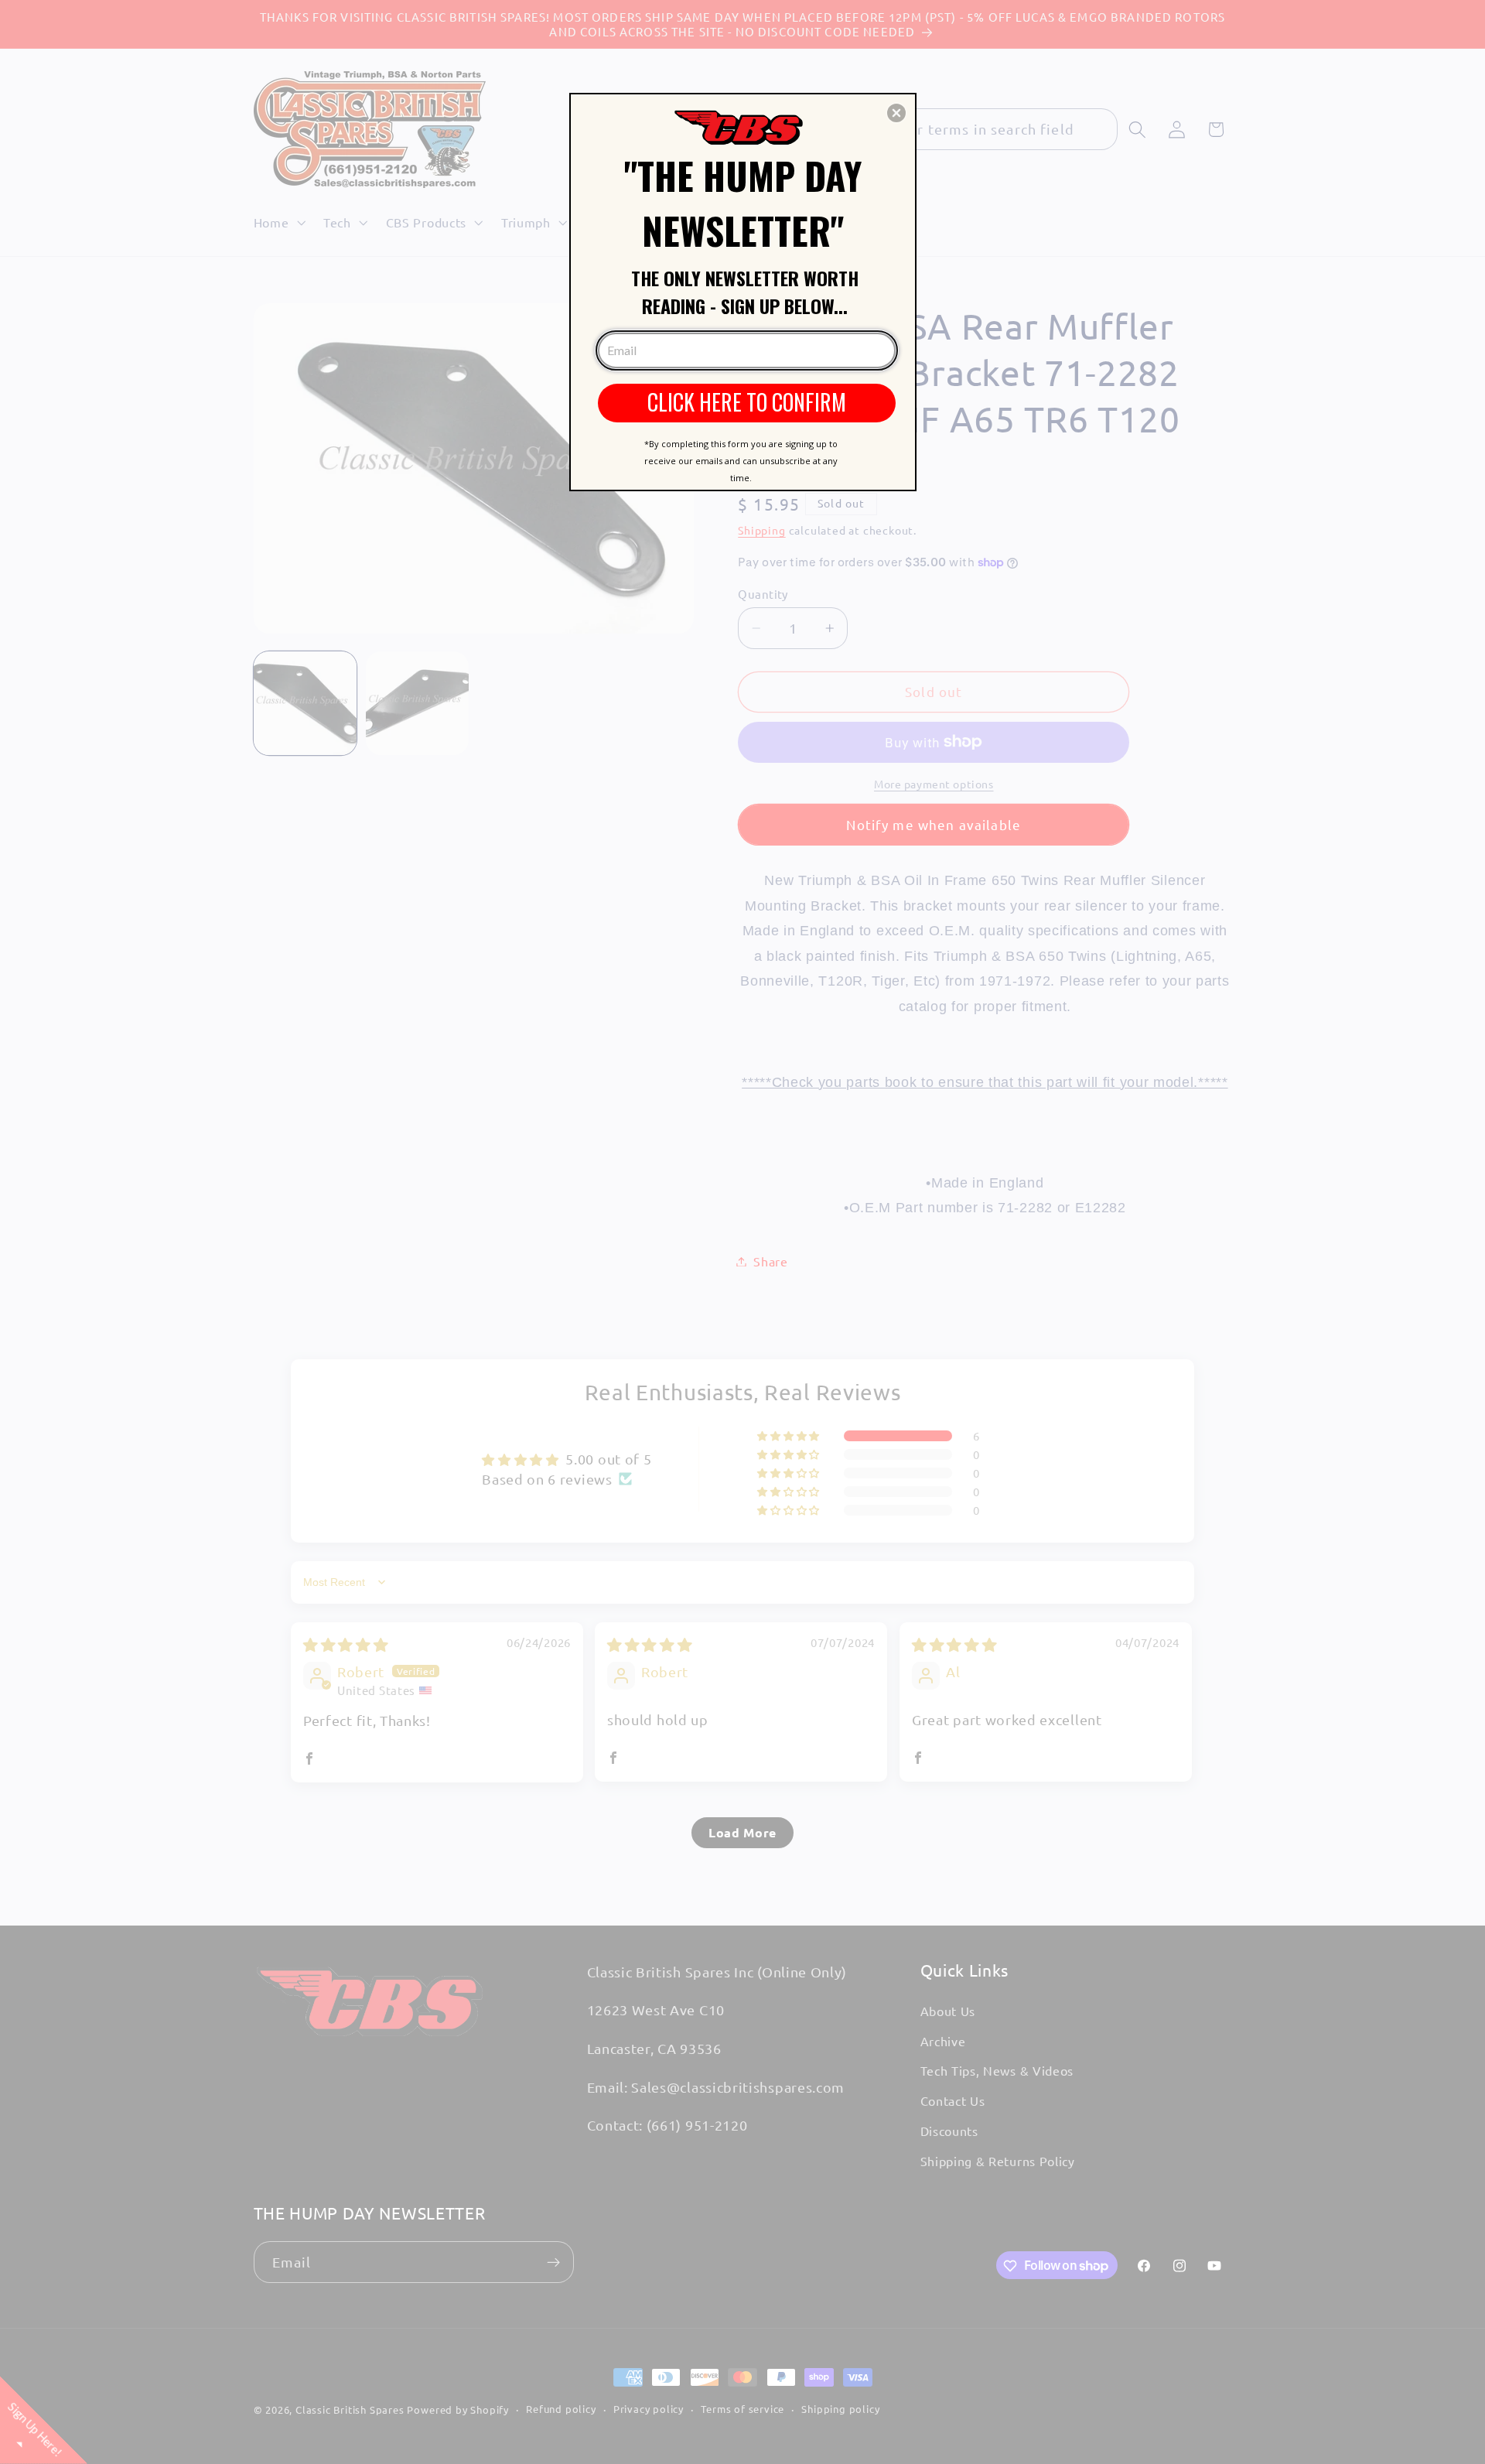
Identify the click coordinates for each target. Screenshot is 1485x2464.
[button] (896, 113)
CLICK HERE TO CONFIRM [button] (747, 402)
